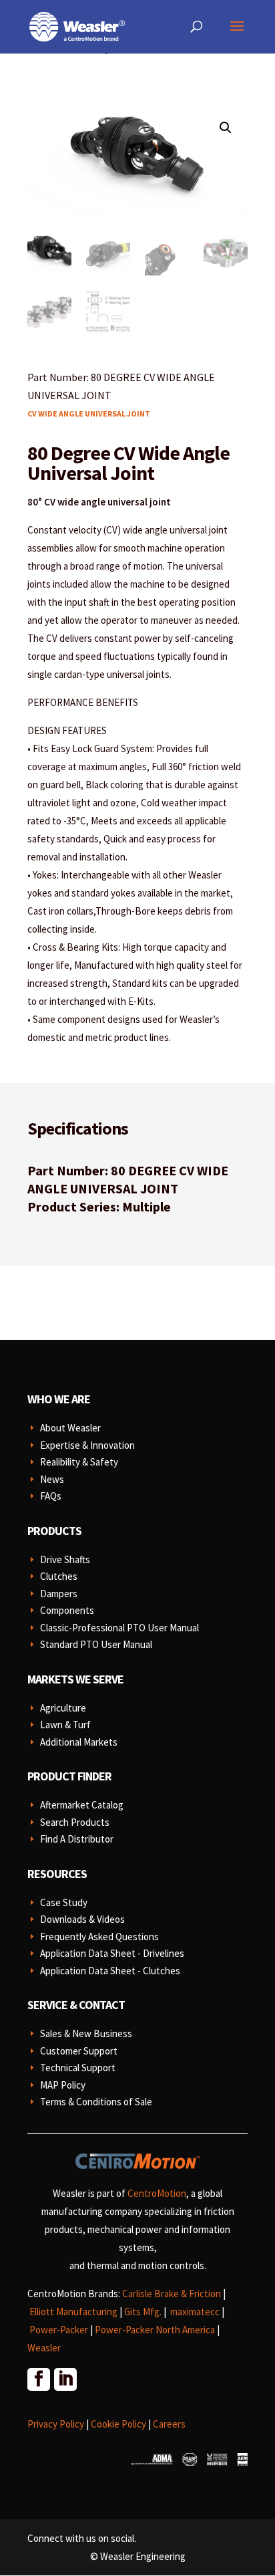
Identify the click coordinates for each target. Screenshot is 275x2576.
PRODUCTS (54, 1531)
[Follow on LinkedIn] (65, 2379)
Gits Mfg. (143, 2312)
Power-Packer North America (155, 2330)
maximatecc (195, 2312)
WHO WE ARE (59, 1399)
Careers (169, 2424)
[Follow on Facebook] (38, 2379)
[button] (226, 128)
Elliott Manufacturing (73, 2312)
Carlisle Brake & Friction (172, 2294)
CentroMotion (157, 2193)
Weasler (44, 2348)
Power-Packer (59, 2330)
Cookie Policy (118, 2424)
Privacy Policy (56, 2424)
